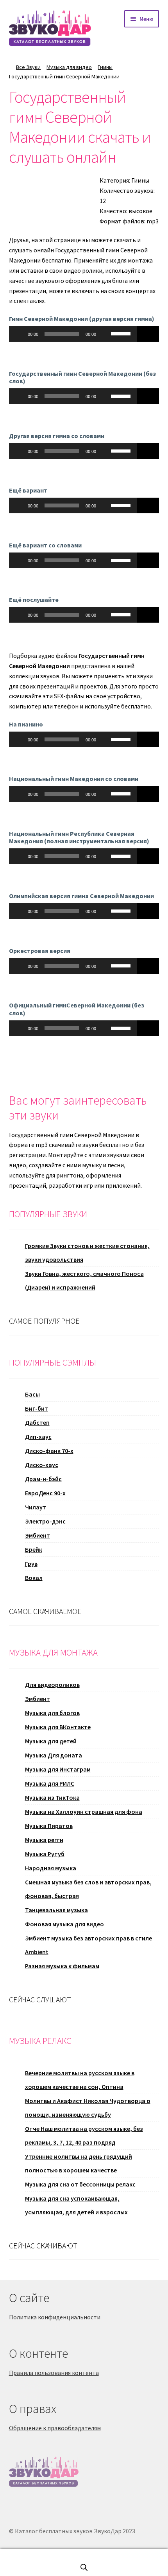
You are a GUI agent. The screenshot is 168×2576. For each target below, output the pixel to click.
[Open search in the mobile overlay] (84, 2567)
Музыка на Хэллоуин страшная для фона (84, 1812)
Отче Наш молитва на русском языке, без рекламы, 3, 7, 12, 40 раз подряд (84, 2135)
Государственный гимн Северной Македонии (64, 76)
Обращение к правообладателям (55, 2428)
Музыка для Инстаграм (58, 1769)
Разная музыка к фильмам (62, 1966)
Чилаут (36, 1507)
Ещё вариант (28, 490)
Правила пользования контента (54, 2373)
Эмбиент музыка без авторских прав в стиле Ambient (88, 1945)
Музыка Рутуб (45, 1854)
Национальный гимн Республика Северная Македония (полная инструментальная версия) (79, 837)
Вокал (34, 1578)
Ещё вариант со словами (45, 545)
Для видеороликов (52, 1685)
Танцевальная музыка (56, 1910)
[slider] (122, 333)
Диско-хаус (42, 1465)
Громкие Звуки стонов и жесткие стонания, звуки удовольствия (87, 1253)
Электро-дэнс (45, 1521)
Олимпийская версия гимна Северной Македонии (81, 896)
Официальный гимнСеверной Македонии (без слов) (77, 1009)
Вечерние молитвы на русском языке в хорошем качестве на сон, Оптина (80, 2080)
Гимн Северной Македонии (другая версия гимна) (82, 319)
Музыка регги (44, 1840)
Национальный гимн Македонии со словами (74, 779)
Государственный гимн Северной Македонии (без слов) (82, 377)
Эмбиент (38, 1535)
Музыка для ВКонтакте (58, 1727)
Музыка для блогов (52, 1713)
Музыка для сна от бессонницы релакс (80, 2184)
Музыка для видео (69, 67)
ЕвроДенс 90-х (45, 1493)
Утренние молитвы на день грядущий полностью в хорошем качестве (79, 2163)
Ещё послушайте (34, 600)
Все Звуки (28, 67)
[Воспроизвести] (19, 334)
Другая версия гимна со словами (57, 436)
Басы (32, 1394)
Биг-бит (37, 1408)
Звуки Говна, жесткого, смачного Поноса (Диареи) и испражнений (84, 1280)
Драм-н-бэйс (43, 1479)
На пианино (26, 724)
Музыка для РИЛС (50, 1783)
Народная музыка (51, 1868)
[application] (73, 334)
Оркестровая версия (40, 951)
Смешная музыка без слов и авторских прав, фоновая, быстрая (88, 1889)
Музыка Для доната (54, 1755)
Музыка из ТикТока (52, 1797)
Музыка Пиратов (49, 1826)
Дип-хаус (38, 1437)
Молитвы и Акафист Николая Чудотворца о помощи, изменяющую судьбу (88, 2108)
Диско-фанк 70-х (49, 1451)
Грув (31, 1563)
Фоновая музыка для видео (64, 1924)
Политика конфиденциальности (55, 2317)
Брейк (34, 1549)
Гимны (105, 67)
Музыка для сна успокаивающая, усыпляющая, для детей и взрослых (76, 2205)
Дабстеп (37, 1422)
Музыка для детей (51, 1741)
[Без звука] (105, 334)
